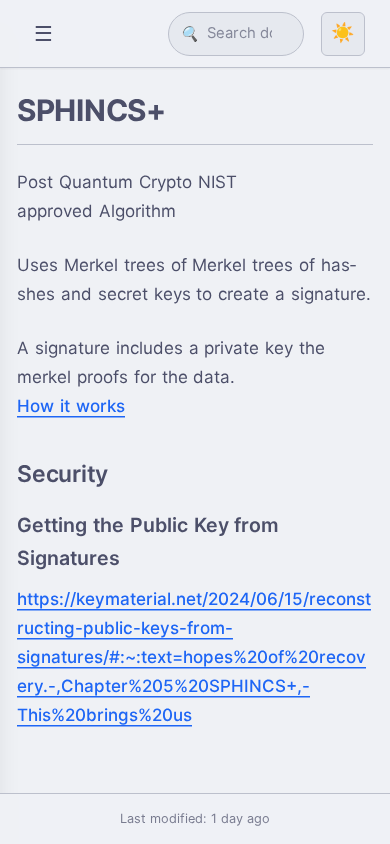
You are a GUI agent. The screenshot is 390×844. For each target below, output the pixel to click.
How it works (71, 406)
